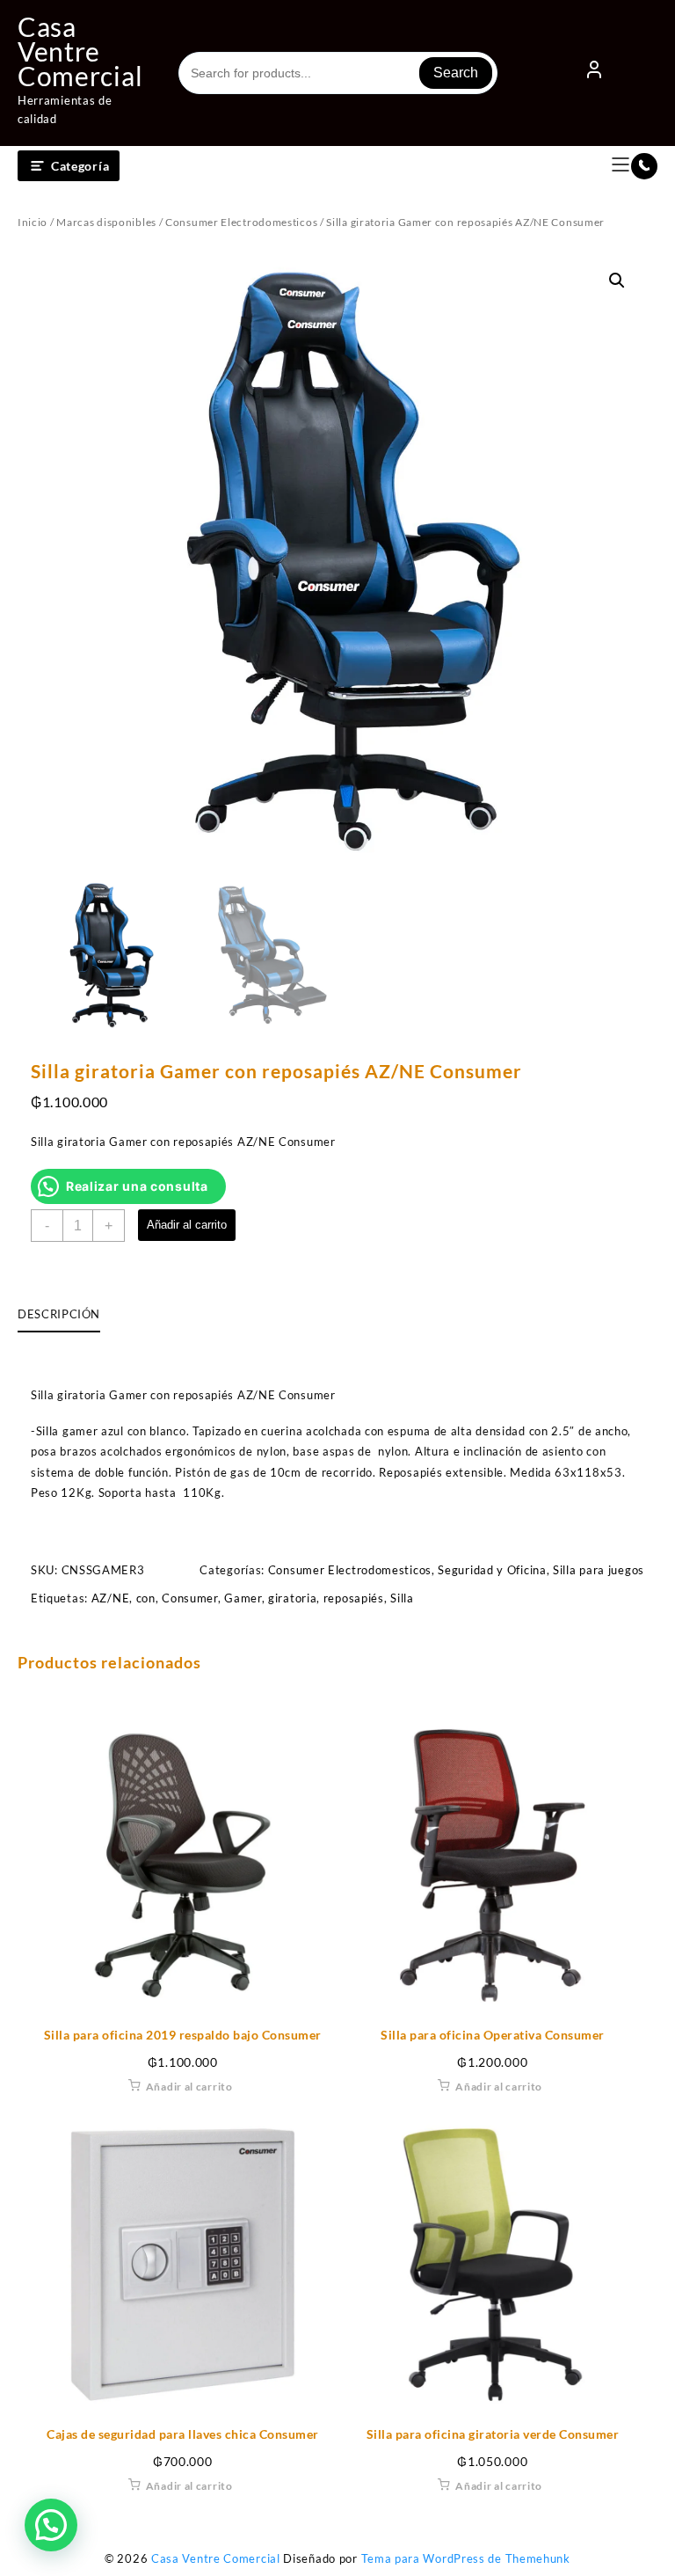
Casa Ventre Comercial (80, 51)
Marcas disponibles (106, 222)
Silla (402, 1598)
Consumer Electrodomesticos (241, 222)
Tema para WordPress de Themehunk (466, 2558)
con (146, 1598)
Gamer (243, 1598)
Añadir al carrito (187, 1225)
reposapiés (354, 1598)
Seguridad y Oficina (492, 1570)
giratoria (292, 1598)
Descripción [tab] (59, 1314)
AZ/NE (111, 1598)
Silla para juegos (599, 1570)
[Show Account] (594, 73)
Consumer (190, 1598)
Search (456, 73)
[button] (617, 281)
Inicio (33, 222)
